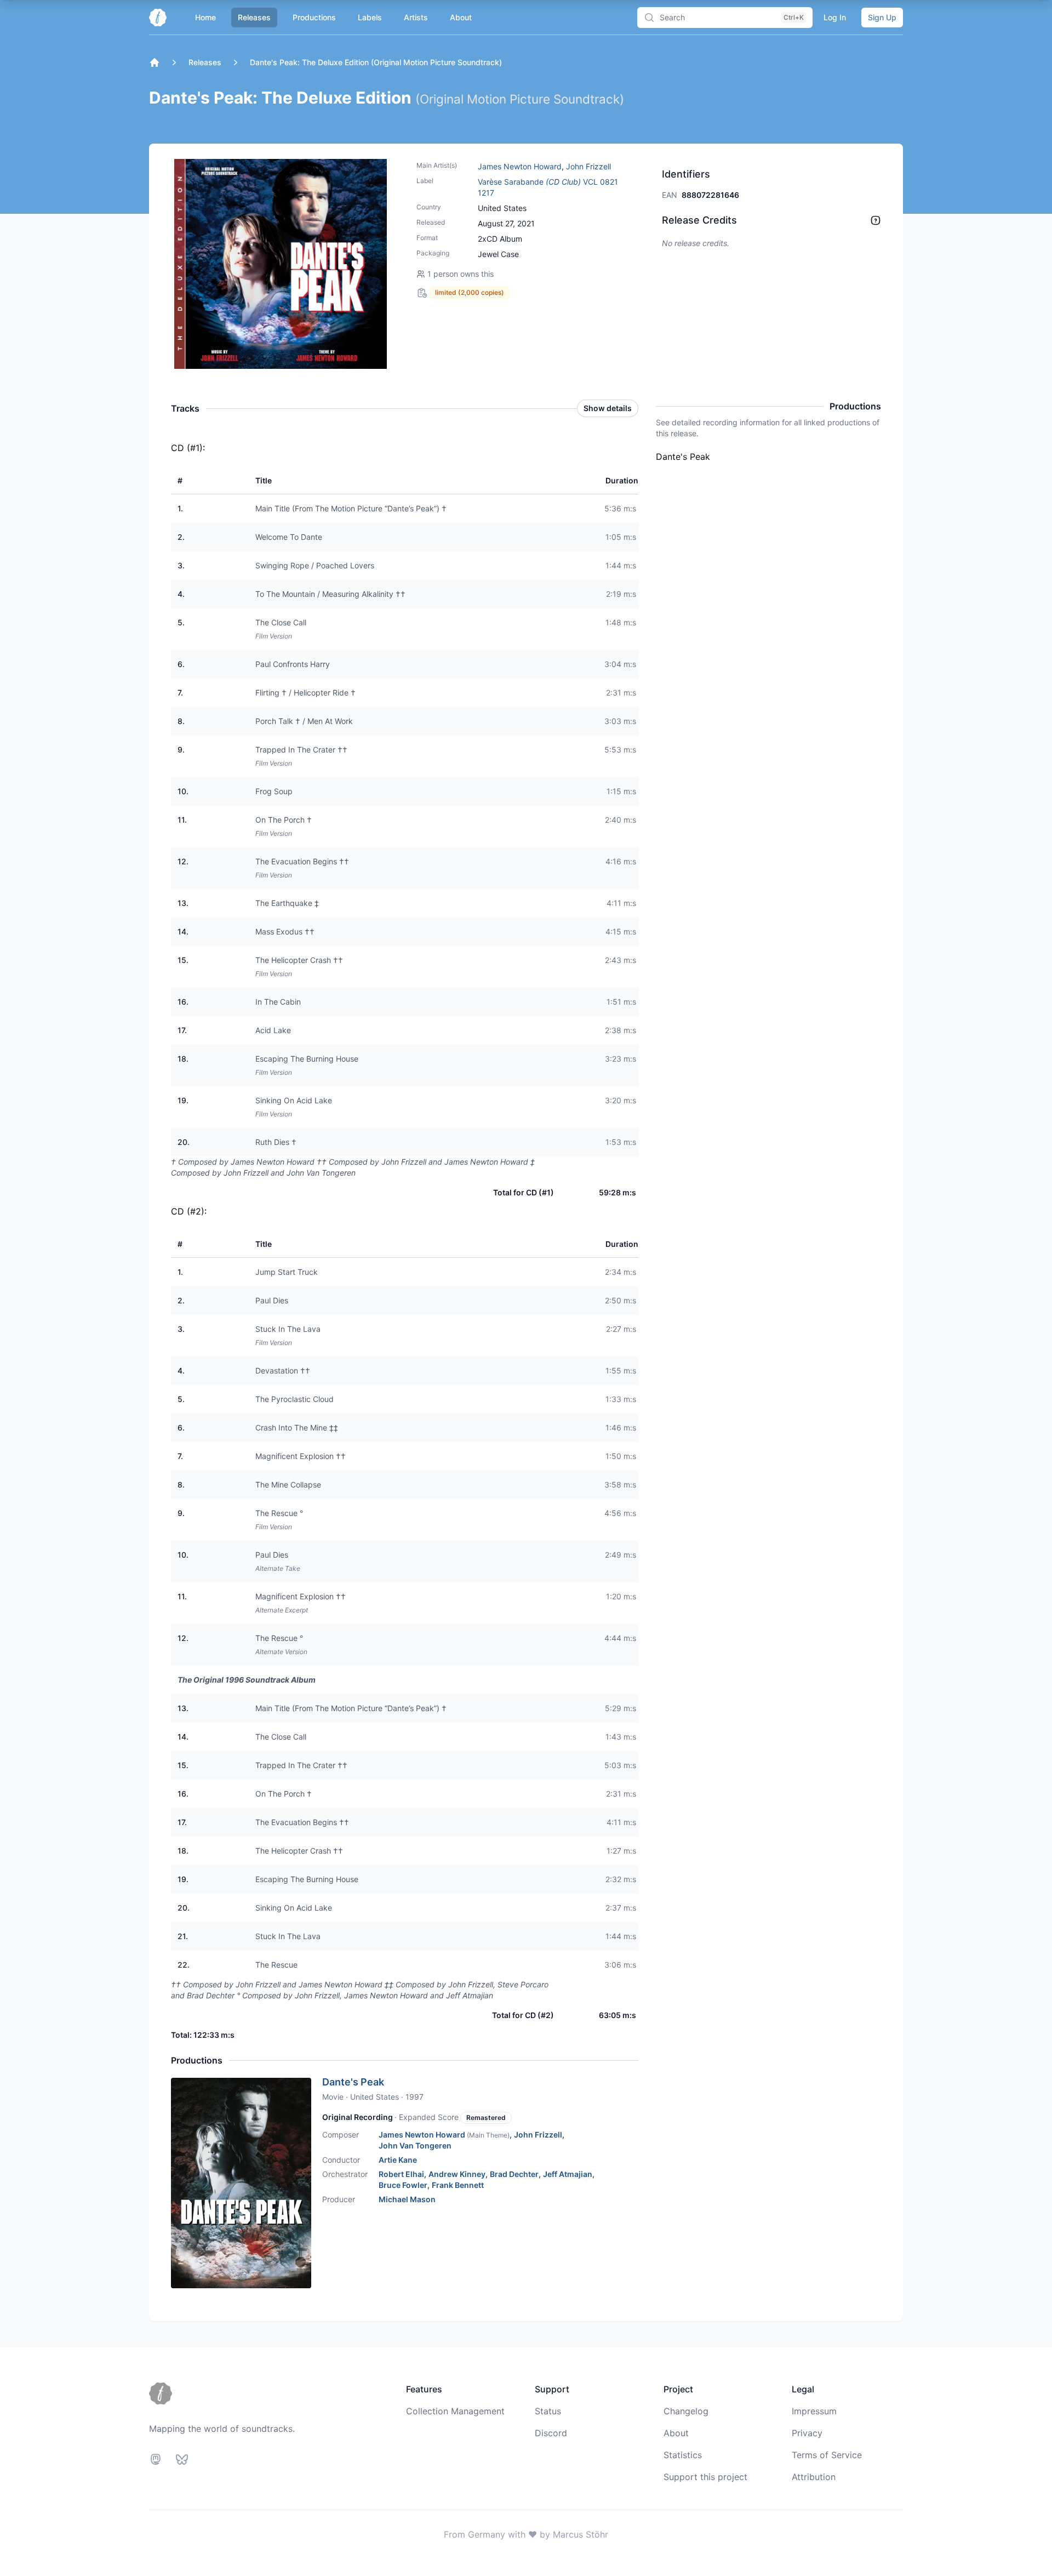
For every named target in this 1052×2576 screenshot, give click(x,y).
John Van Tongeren (415, 2145)
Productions (314, 17)
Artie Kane (398, 2160)
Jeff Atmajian (568, 2174)
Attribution (814, 2477)
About (461, 17)
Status (548, 2411)
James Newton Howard (520, 166)
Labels (370, 17)
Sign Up (882, 17)
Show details (608, 408)
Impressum (814, 2411)
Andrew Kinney (457, 2174)
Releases (254, 17)
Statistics (683, 2455)
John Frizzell (588, 166)
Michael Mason (407, 2199)
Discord (551, 2433)
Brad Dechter (514, 2174)
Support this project (705, 2477)
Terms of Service (827, 2455)
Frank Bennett (458, 2185)
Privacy (807, 2433)
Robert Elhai (401, 2174)
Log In (835, 17)
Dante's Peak (353, 2082)
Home (205, 17)
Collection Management (455, 2411)
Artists (416, 17)
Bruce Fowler (403, 2185)
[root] (155, 62)
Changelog (686, 2411)
